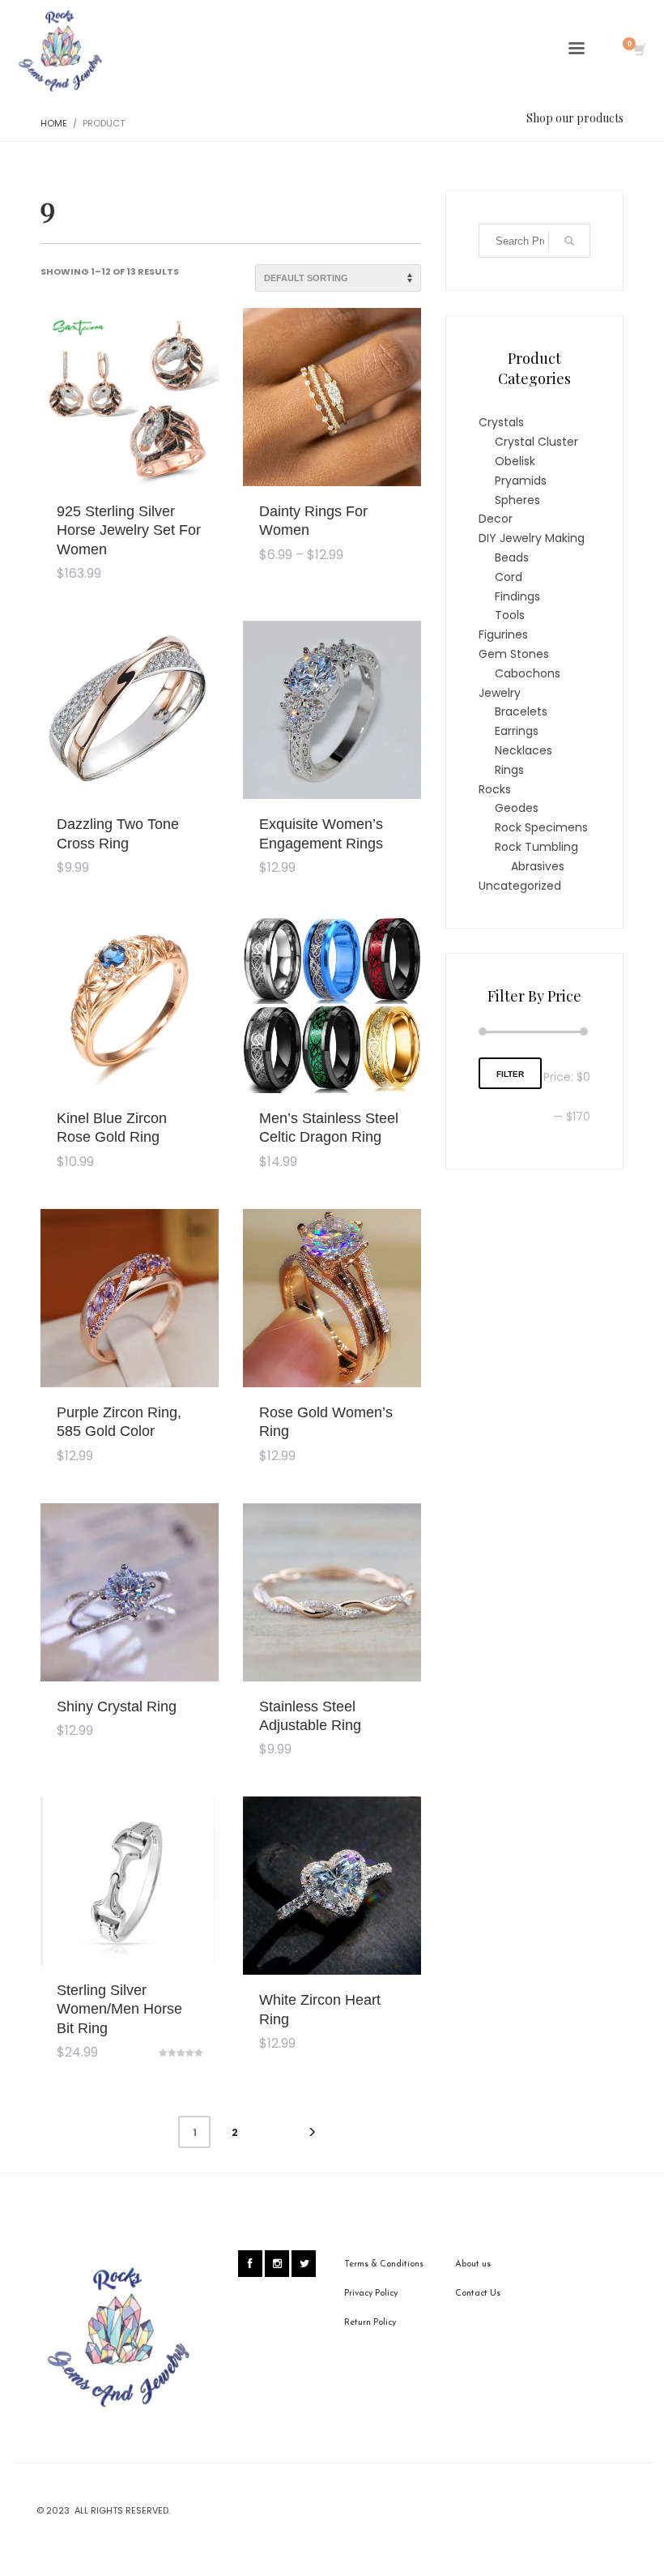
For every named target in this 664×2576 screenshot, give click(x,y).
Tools (510, 615)
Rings (509, 770)
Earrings (517, 731)
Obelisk (515, 461)
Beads (512, 557)
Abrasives (538, 866)
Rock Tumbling (536, 847)
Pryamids (521, 481)
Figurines (503, 634)
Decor (496, 519)
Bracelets (521, 711)
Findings (517, 596)
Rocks (495, 789)
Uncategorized (520, 886)
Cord (509, 577)
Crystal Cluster (536, 442)
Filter (510, 1074)
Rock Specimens (541, 827)
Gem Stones (514, 654)
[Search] (569, 241)
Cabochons (528, 673)
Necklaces (524, 750)
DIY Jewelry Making (532, 538)
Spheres (517, 500)
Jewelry (500, 693)
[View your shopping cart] (638, 51)
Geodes (517, 808)
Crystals (501, 422)
